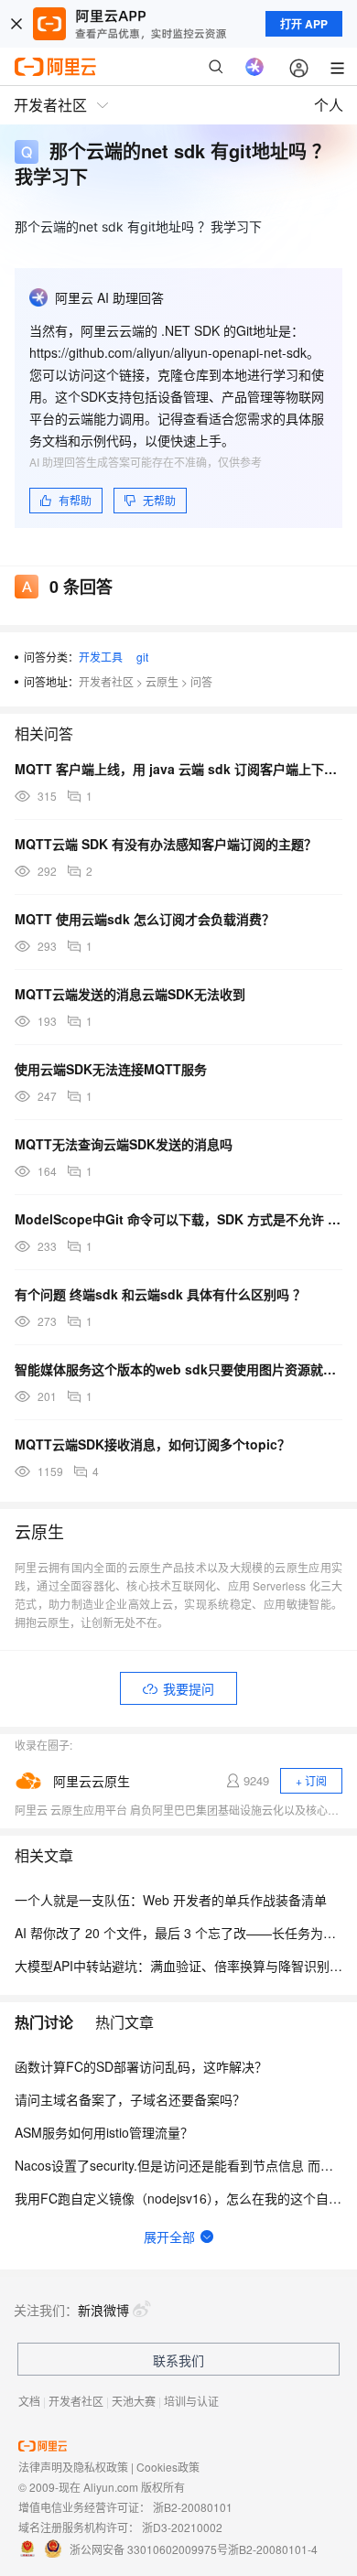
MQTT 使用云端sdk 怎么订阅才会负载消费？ (145, 919)
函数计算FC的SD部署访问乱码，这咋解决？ (141, 2066)
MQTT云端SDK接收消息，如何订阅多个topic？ (152, 1444)
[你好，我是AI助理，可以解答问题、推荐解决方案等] (254, 67)
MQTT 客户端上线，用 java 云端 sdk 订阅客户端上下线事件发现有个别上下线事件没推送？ (178, 769)
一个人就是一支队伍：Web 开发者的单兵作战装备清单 (171, 1900)
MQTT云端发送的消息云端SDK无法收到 (130, 994)
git (142, 657)
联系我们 (178, 2360)
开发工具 (101, 657)
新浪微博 (103, 2310)
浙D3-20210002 (182, 2527)
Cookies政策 (168, 2467)
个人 (329, 105)
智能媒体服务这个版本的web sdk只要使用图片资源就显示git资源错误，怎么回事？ (178, 1369)
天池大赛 (134, 2401)
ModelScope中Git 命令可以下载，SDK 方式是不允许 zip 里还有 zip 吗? (178, 1219)
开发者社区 (106, 681)
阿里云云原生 (92, 1781)
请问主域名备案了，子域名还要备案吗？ (130, 2099)
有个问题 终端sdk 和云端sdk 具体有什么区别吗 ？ (160, 1294)
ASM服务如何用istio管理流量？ (104, 2132)
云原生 (162, 681)
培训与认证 (191, 2401)
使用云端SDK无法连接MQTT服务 (111, 1069)
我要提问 (189, 1688)
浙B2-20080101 (193, 2507)
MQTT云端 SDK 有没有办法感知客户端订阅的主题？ (166, 844)
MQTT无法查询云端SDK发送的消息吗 (124, 1144)
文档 (29, 2401)
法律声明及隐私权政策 (73, 2467)
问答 (201, 681)
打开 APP (304, 24)
